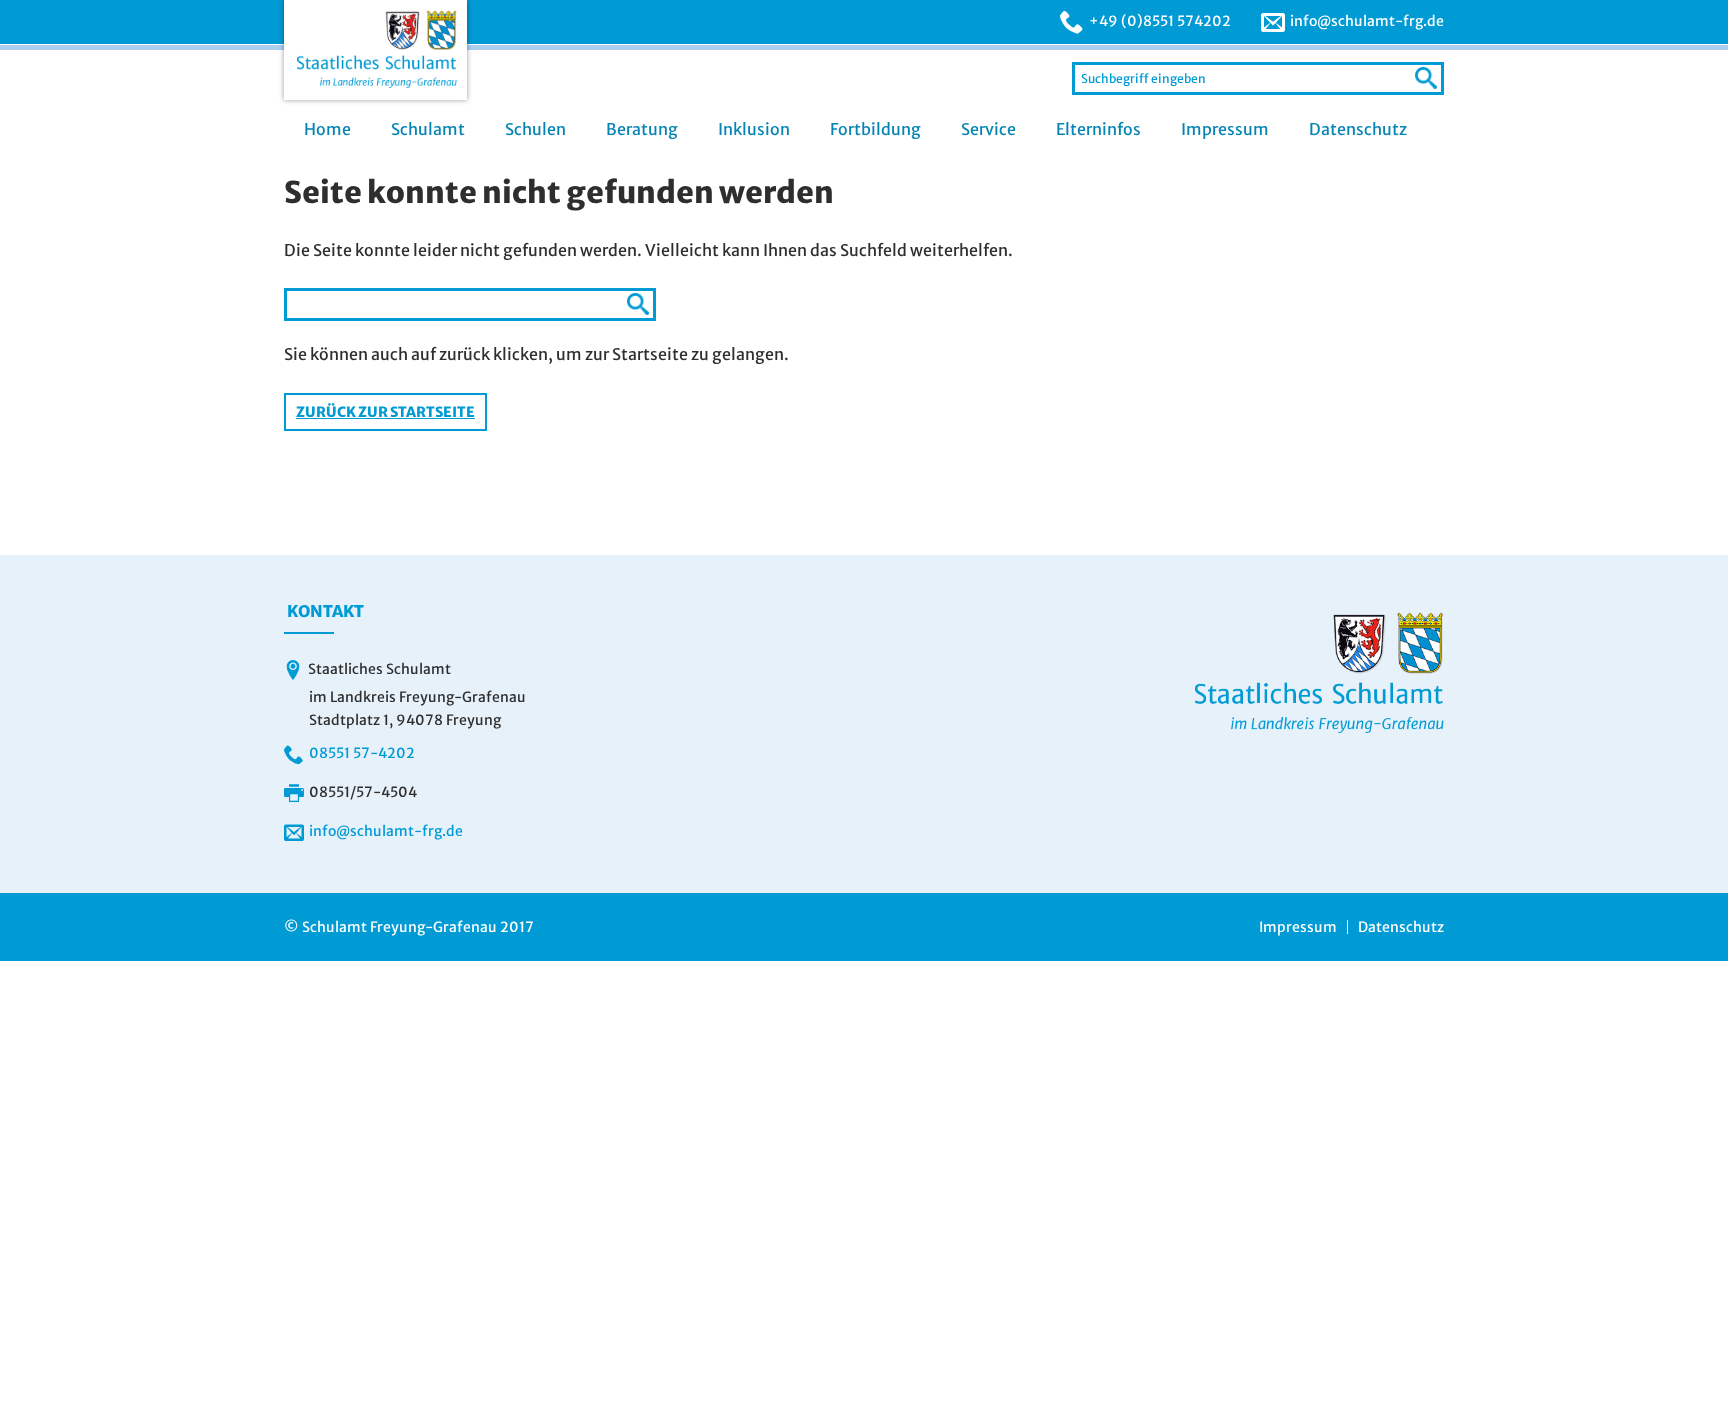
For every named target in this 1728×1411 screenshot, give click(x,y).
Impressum (1225, 129)
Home (327, 129)
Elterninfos (1098, 129)
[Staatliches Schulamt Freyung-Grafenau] (375, 50)
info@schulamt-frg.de (1367, 21)
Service (988, 129)
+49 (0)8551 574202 (1160, 21)
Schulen (535, 129)
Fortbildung (875, 129)
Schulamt (428, 129)
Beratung (642, 129)
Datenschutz (1358, 129)
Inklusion (754, 129)
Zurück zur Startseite (385, 412)
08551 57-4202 (362, 753)
